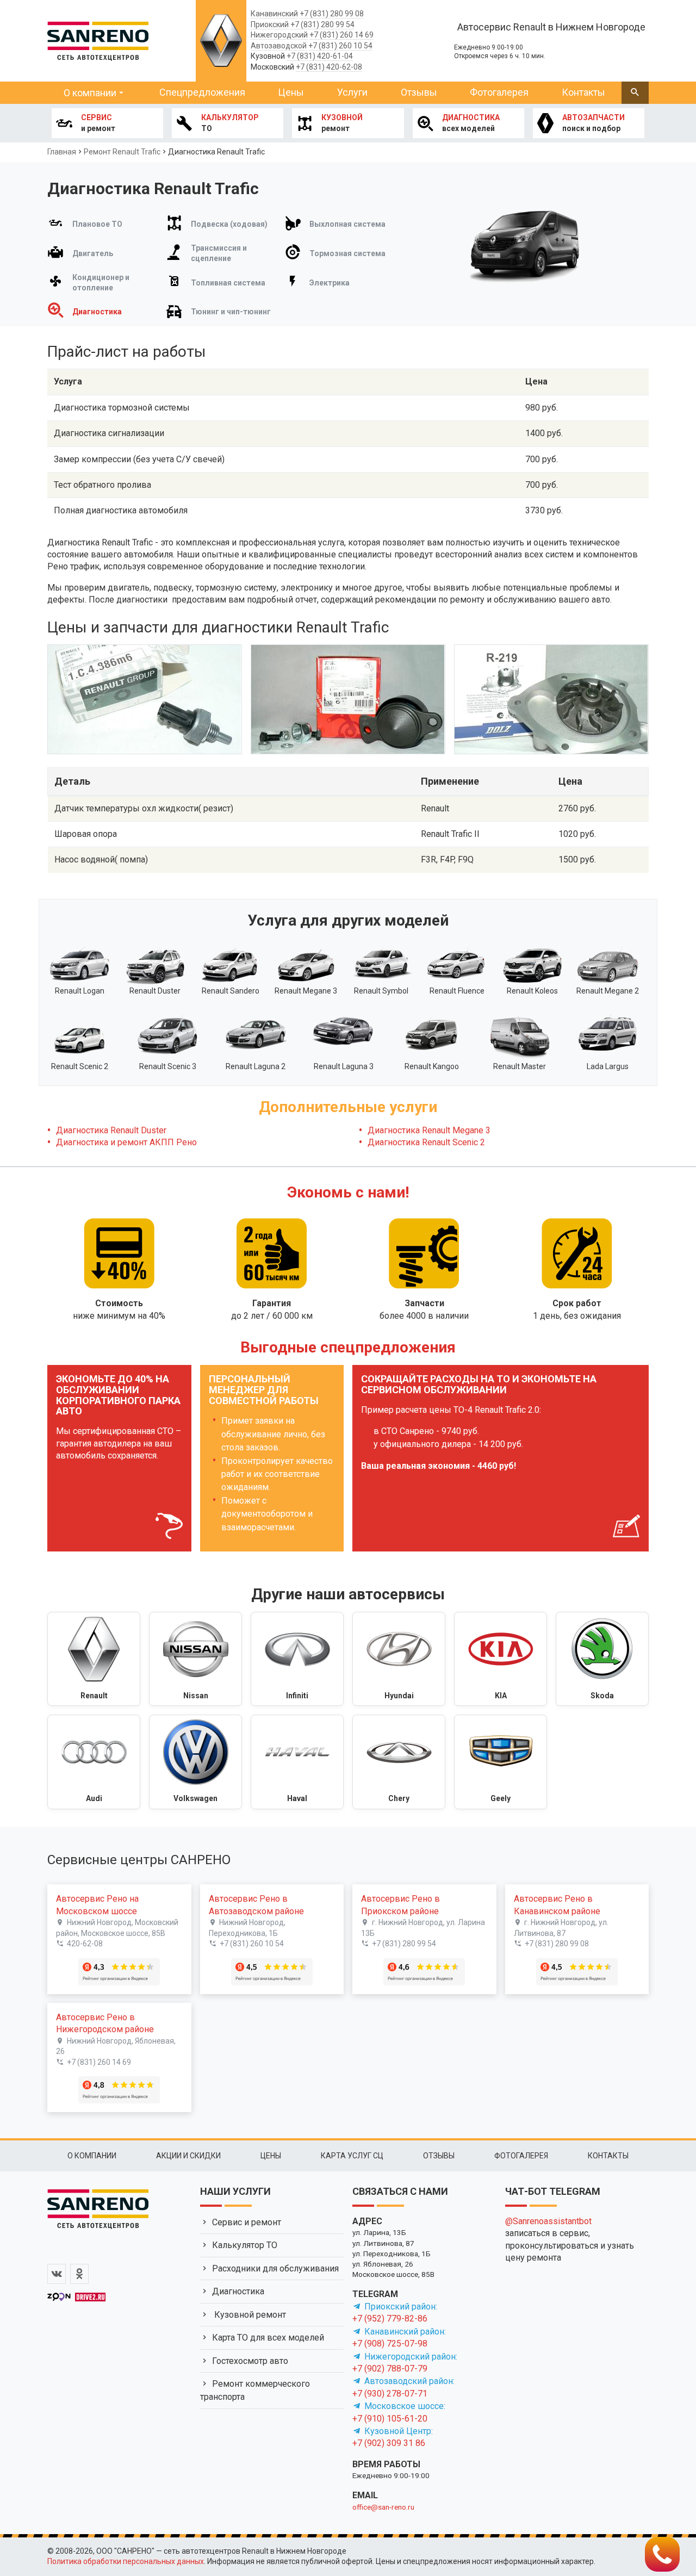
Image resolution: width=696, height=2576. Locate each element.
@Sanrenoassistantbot (548, 2221)
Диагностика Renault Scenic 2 (426, 1142)
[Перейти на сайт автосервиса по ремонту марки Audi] (94, 1762)
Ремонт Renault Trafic (122, 152)
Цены (291, 92)
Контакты (583, 92)
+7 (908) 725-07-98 (390, 2344)
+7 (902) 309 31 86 (389, 2443)
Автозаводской (279, 46)
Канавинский (274, 14)
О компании (90, 93)
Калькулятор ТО (245, 2245)
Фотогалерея (499, 92)
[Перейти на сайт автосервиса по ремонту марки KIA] (501, 1659)
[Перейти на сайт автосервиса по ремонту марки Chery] (399, 1762)
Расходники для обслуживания (275, 2268)
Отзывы (419, 92)
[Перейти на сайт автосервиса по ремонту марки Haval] (297, 1762)
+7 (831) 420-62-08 (329, 67)
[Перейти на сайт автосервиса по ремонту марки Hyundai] (399, 1659)
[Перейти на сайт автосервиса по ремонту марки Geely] (501, 1762)
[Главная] (98, 39)
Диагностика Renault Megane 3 (429, 1130)
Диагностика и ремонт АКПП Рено (126, 1142)
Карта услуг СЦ (352, 2156)
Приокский (270, 24)
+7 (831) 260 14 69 (341, 35)
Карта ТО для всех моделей (268, 2338)
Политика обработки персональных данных (126, 2561)
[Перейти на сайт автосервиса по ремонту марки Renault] (94, 1659)
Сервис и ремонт (247, 2222)
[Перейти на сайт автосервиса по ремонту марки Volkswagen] (195, 1762)
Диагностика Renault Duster (111, 1130)
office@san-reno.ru (383, 2507)
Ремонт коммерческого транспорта (255, 2390)
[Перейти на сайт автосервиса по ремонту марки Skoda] (602, 1659)
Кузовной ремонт (249, 2315)
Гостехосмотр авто (250, 2361)
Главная (62, 152)
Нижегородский (279, 35)
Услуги (352, 92)
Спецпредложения (202, 92)
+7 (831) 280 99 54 (322, 24)
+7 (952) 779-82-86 (390, 2319)
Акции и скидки (188, 2156)
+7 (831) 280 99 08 (332, 14)
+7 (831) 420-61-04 (320, 56)
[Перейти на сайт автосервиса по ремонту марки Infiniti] (297, 1659)
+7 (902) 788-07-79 (390, 2369)
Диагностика (238, 2291)
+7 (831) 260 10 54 (340, 46)
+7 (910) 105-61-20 (390, 2419)
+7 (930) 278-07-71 (390, 2394)
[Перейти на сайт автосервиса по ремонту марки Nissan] (195, 1659)
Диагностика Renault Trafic (216, 152)
